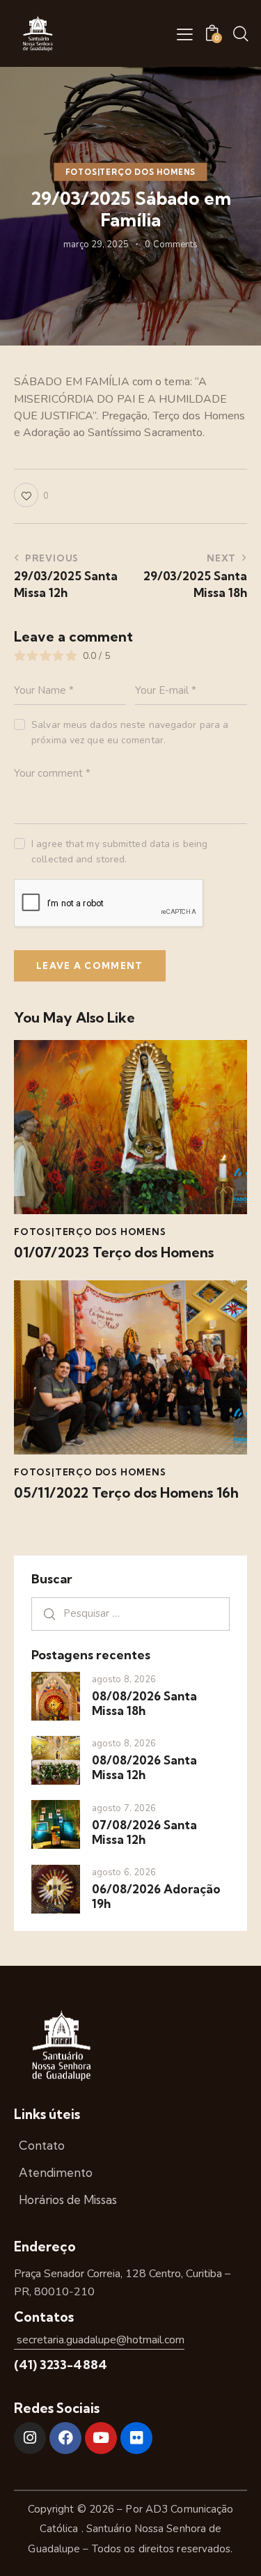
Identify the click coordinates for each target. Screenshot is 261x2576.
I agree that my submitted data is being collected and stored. (119, 852)
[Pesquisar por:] (130, 1613)
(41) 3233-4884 (61, 2365)
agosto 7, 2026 (124, 1808)
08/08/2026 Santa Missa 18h (144, 1703)
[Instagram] (30, 2438)
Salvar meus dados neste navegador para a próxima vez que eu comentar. (130, 732)
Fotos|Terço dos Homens (131, 172)
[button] (185, 34)
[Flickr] (136, 2438)
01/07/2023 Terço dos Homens (114, 1252)
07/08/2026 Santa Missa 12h (144, 1832)
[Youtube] (101, 2438)
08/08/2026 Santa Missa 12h (144, 1767)
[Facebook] (65, 2438)
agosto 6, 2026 (124, 1872)
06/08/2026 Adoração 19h (156, 1896)
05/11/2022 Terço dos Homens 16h (126, 1493)
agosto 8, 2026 (124, 1679)
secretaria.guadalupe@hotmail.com (99, 2340)
